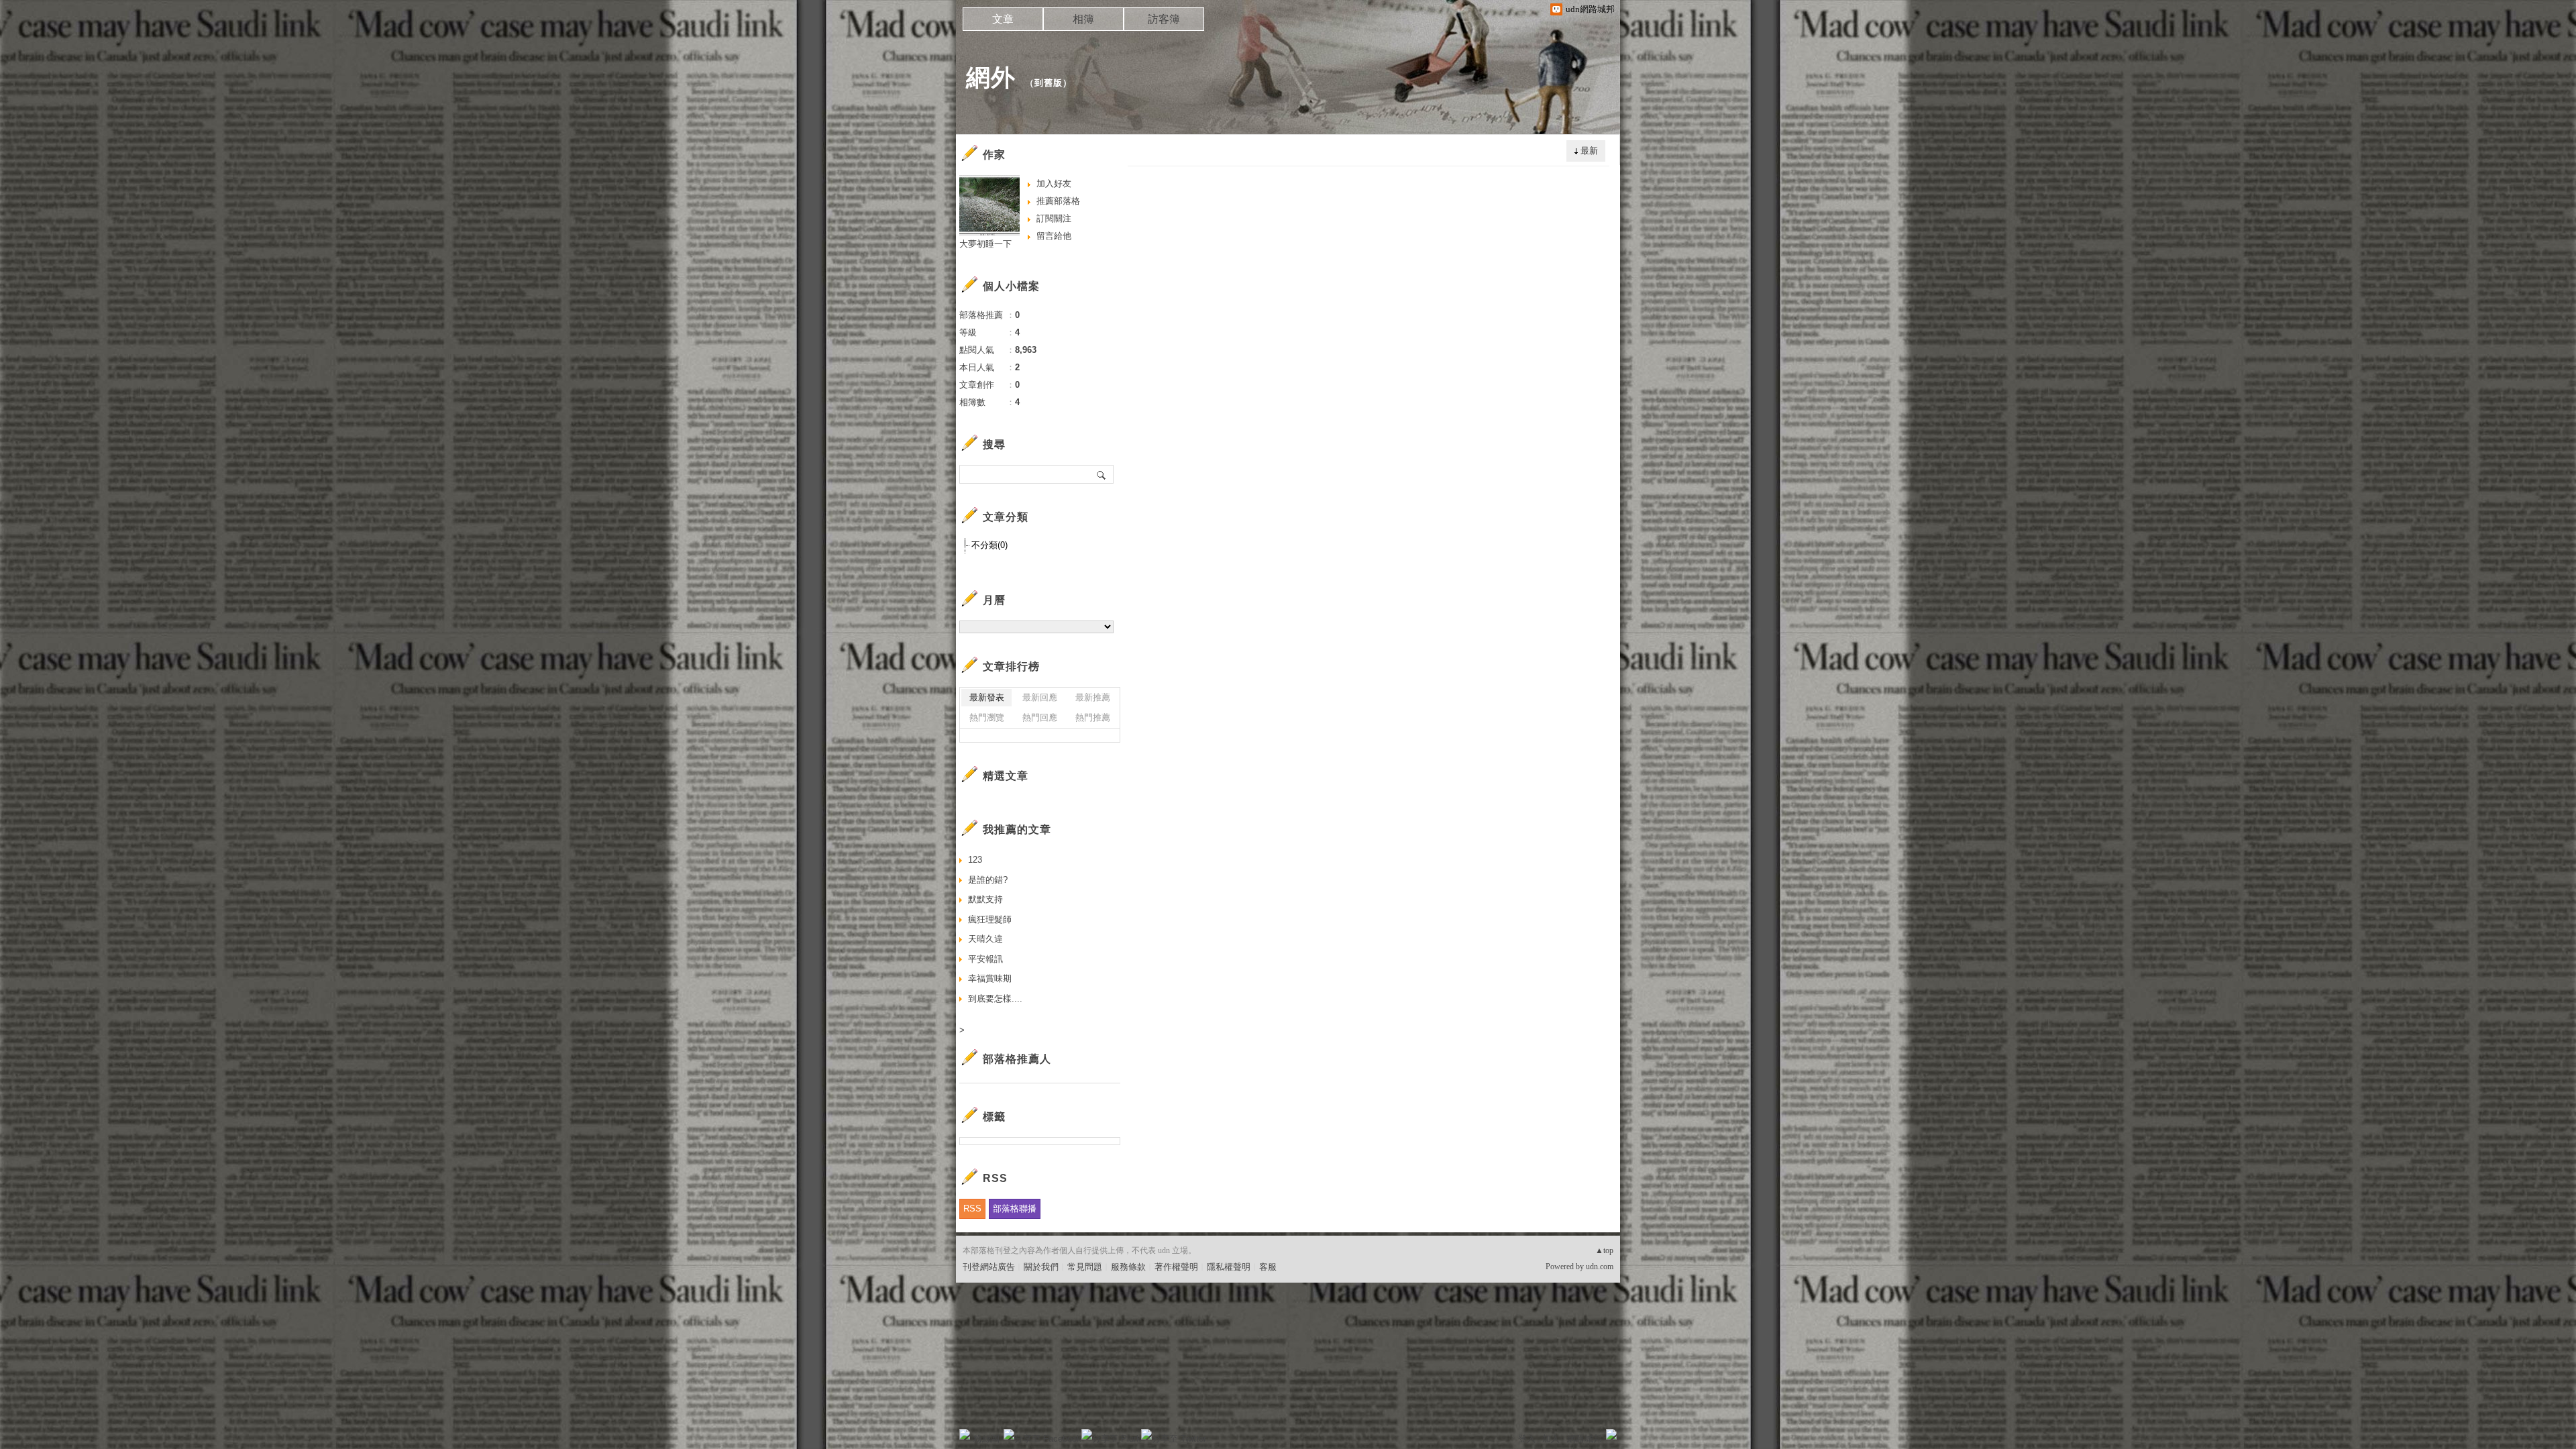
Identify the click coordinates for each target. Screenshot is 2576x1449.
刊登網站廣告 (989, 1267)
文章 (1003, 19)
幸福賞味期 (990, 978)
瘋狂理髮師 (990, 919)
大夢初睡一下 (985, 244)
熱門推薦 (1093, 717)
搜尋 (1102, 474)
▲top (1604, 1250)
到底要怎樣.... (995, 999)
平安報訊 (985, 959)
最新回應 (1040, 697)
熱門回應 (1040, 717)
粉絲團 (986, 1439)
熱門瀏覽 (987, 717)
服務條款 (1128, 1267)
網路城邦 (1585, 1439)
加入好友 (1054, 183)
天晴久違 (985, 939)
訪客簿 (1164, 19)
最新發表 (987, 697)
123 (975, 860)
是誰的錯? (988, 880)
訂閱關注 (1054, 218)
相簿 (1083, 19)
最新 (1589, 151)
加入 (1551, 1439)
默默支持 (985, 899)
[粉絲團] (965, 1434)
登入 (1527, 1439)
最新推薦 (1093, 697)
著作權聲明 (1176, 1267)
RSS (972, 1209)
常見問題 (1085, 1267)
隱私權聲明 (1229, 1267)
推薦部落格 (1058, 201)
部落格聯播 (1015, 1209)
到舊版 (1049, 83)
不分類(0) (989, 545)
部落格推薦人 (1017, 1059)
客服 (1268, 1267)
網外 (991, 77)
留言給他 (1054, 236)
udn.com (1600, 1267)
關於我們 (1041, 1267)
